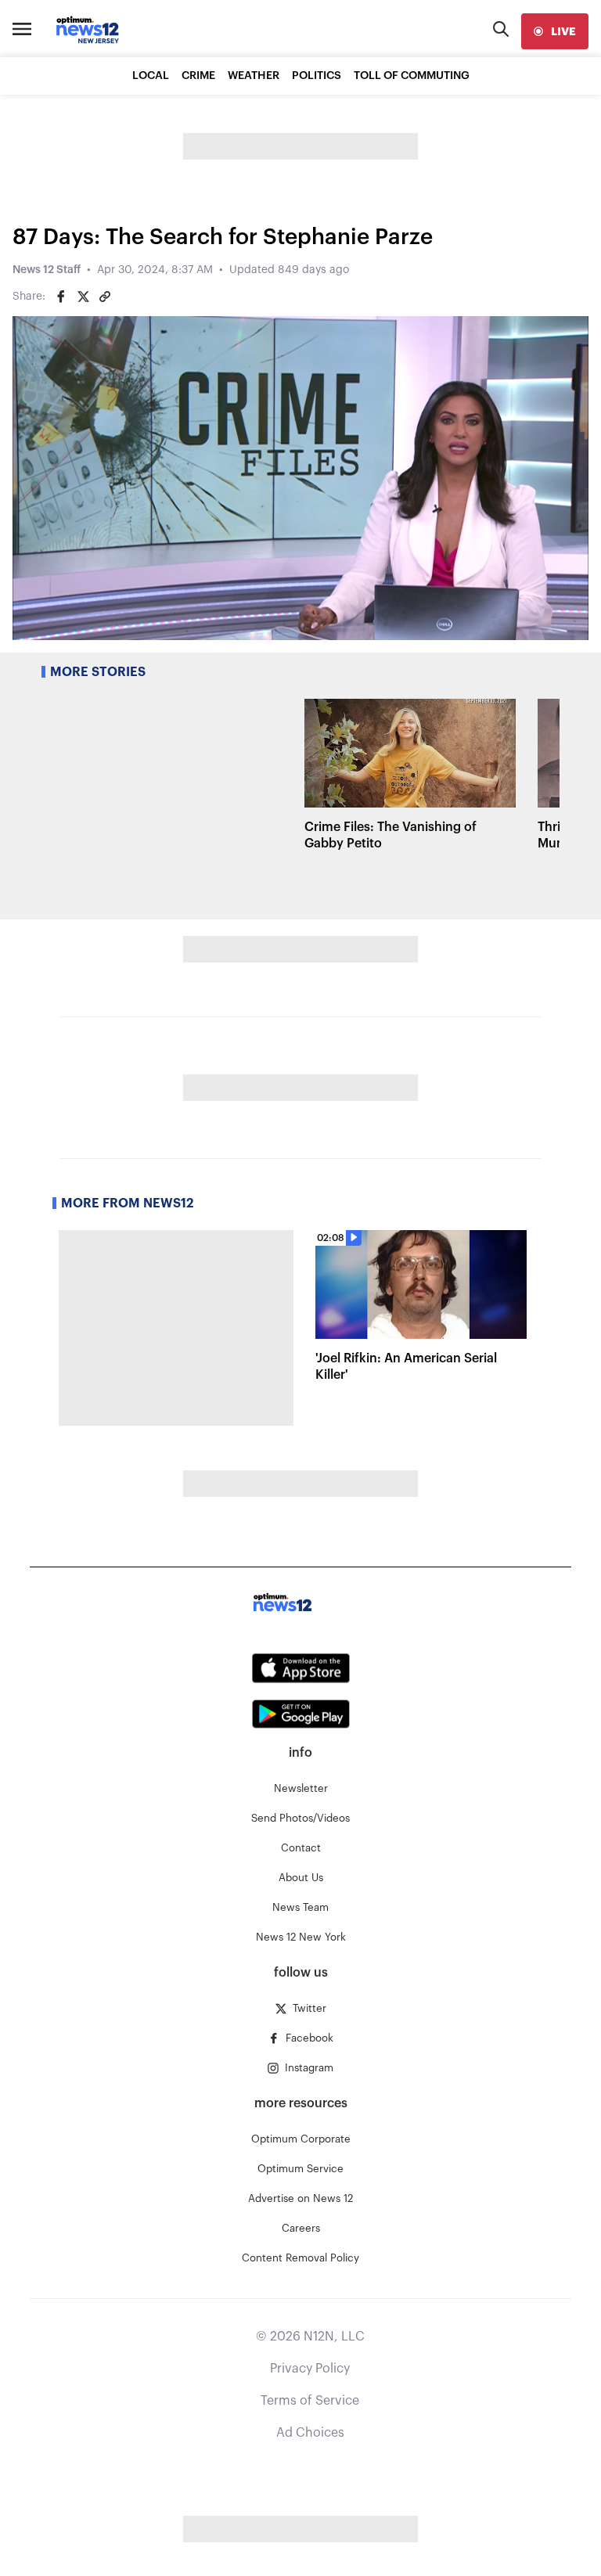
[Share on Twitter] (83, 297)
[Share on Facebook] (61, 297)
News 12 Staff (47, 270)
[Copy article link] (105, 297)
